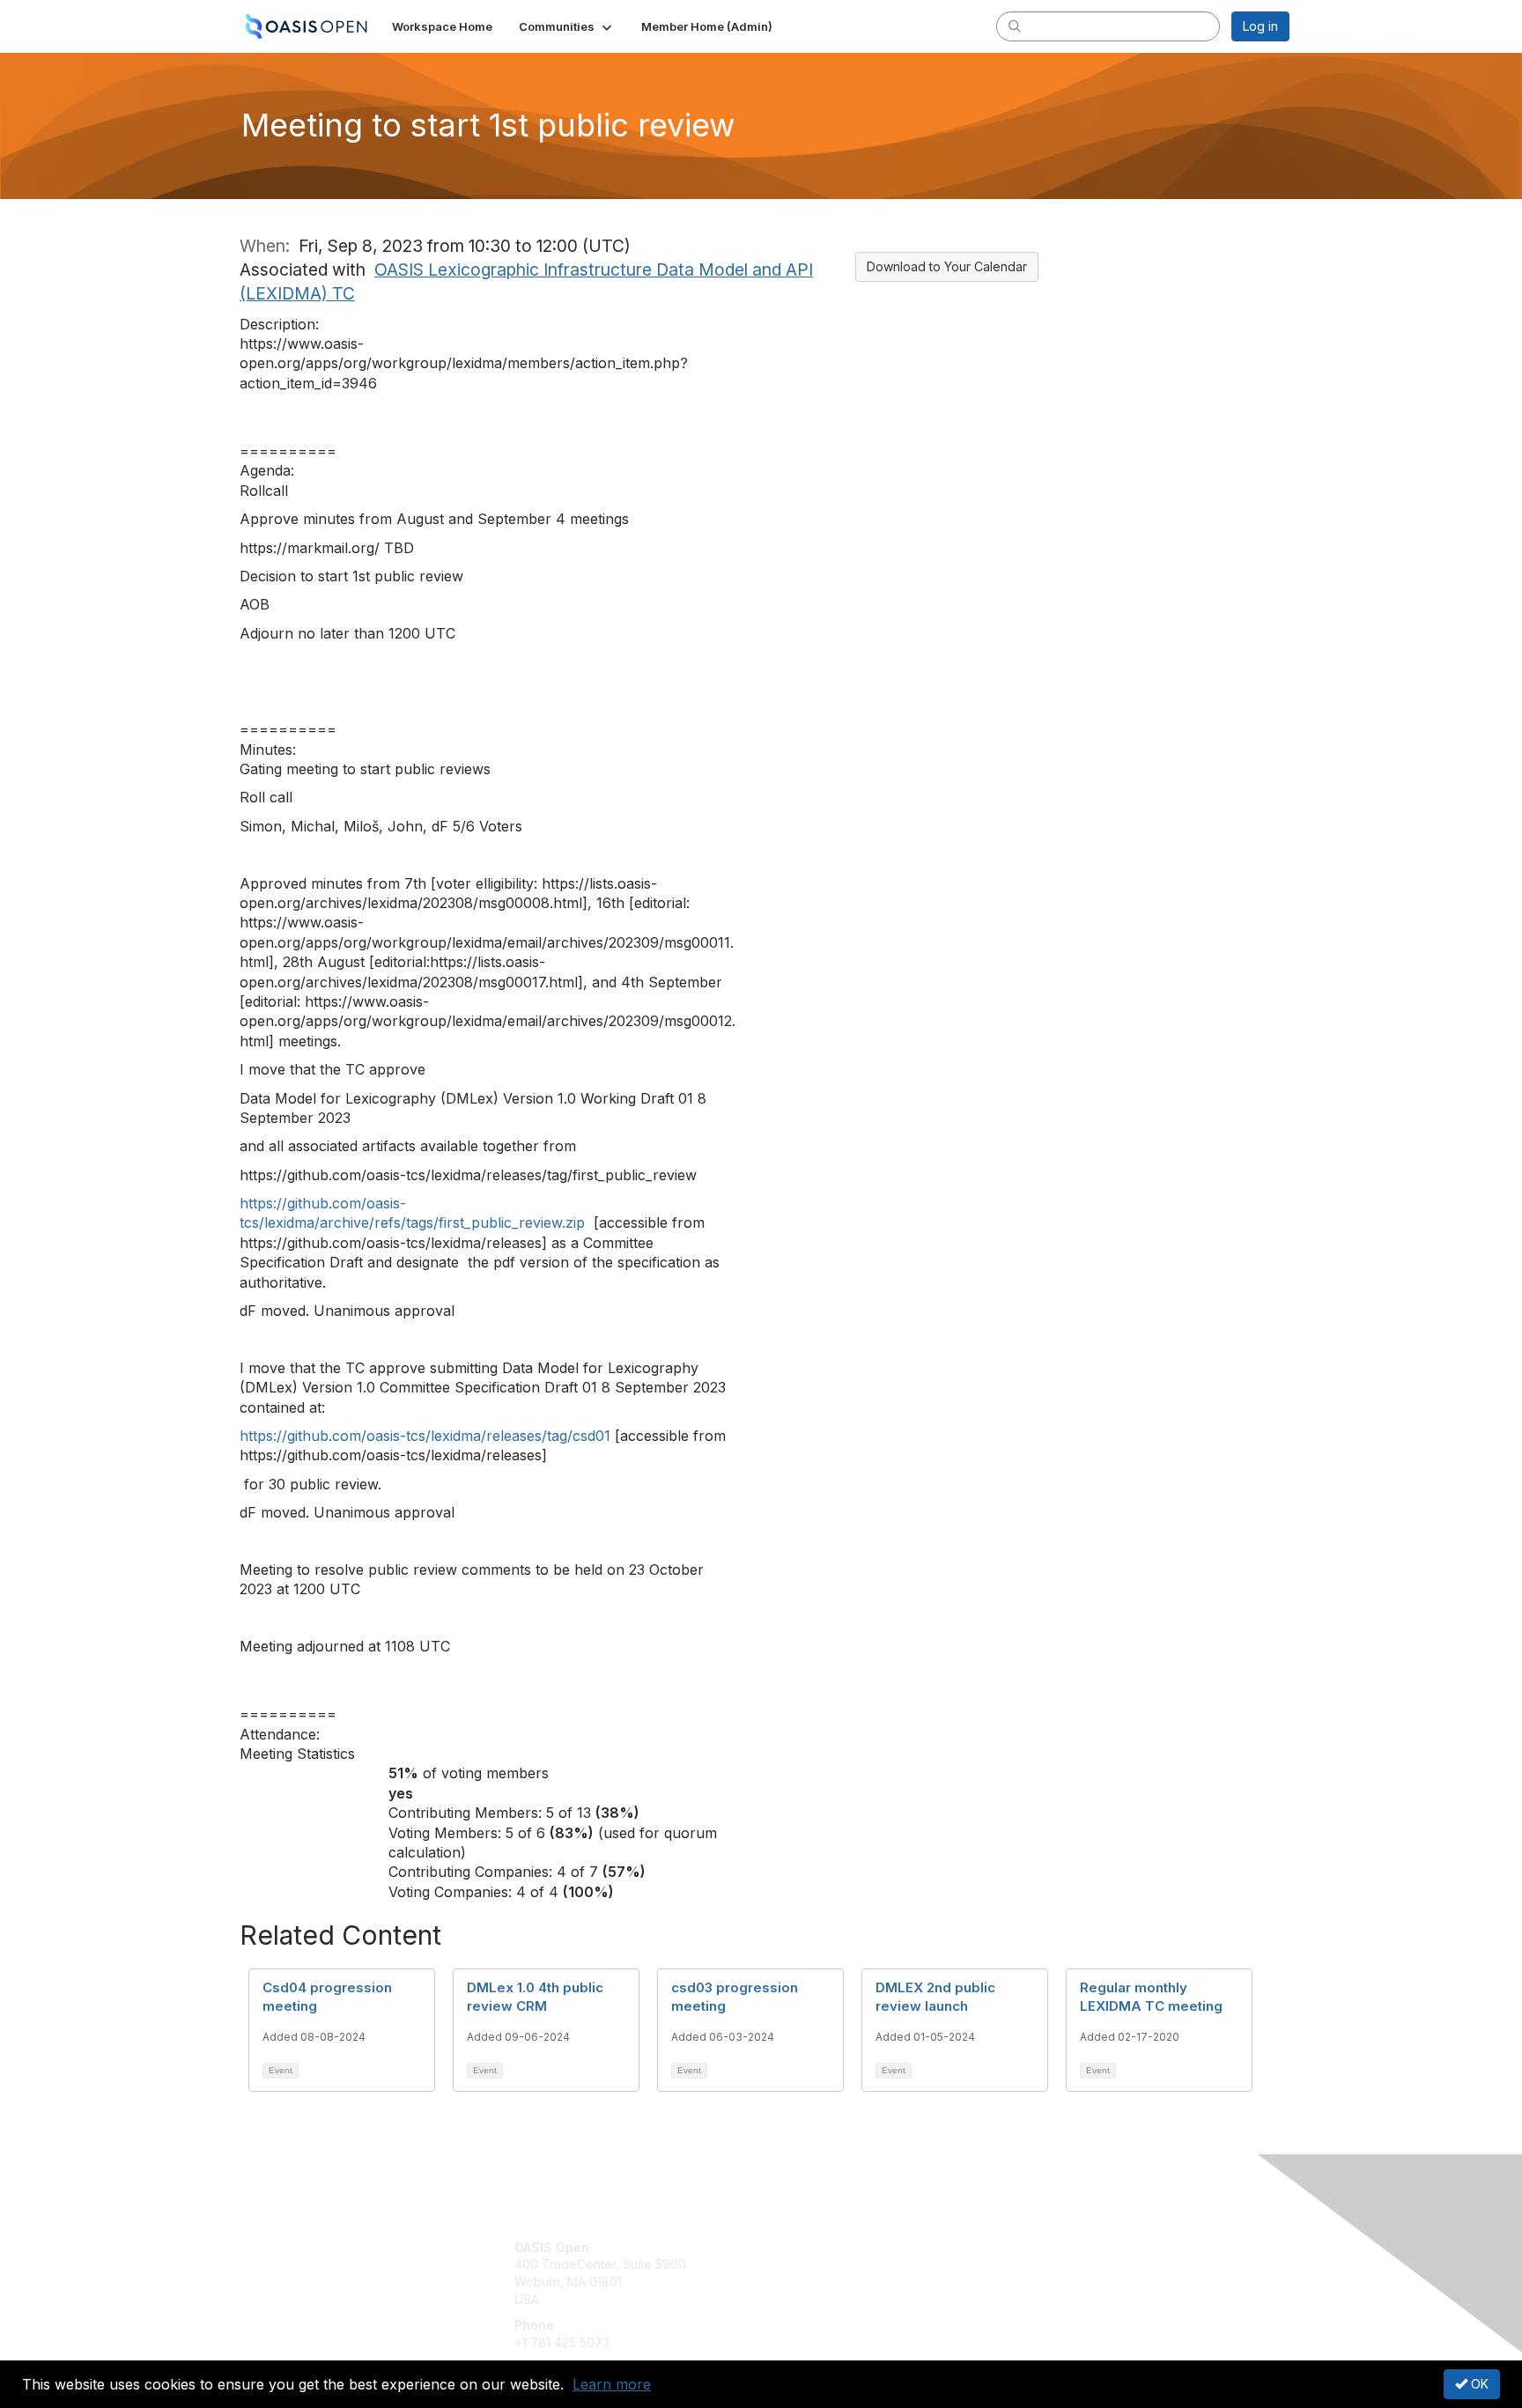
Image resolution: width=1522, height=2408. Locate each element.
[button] (567, 26)
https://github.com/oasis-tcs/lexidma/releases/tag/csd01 (425, 1436)
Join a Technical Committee (848, 2299)
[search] (1015, 26)
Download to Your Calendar (947, 266)
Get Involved (805, 2247)
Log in (1260, 26)
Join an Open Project (830, 2273)
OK (1478, 2384)
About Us (1049, 2247)
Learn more (612, 2384)
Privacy (1044, 2264)
